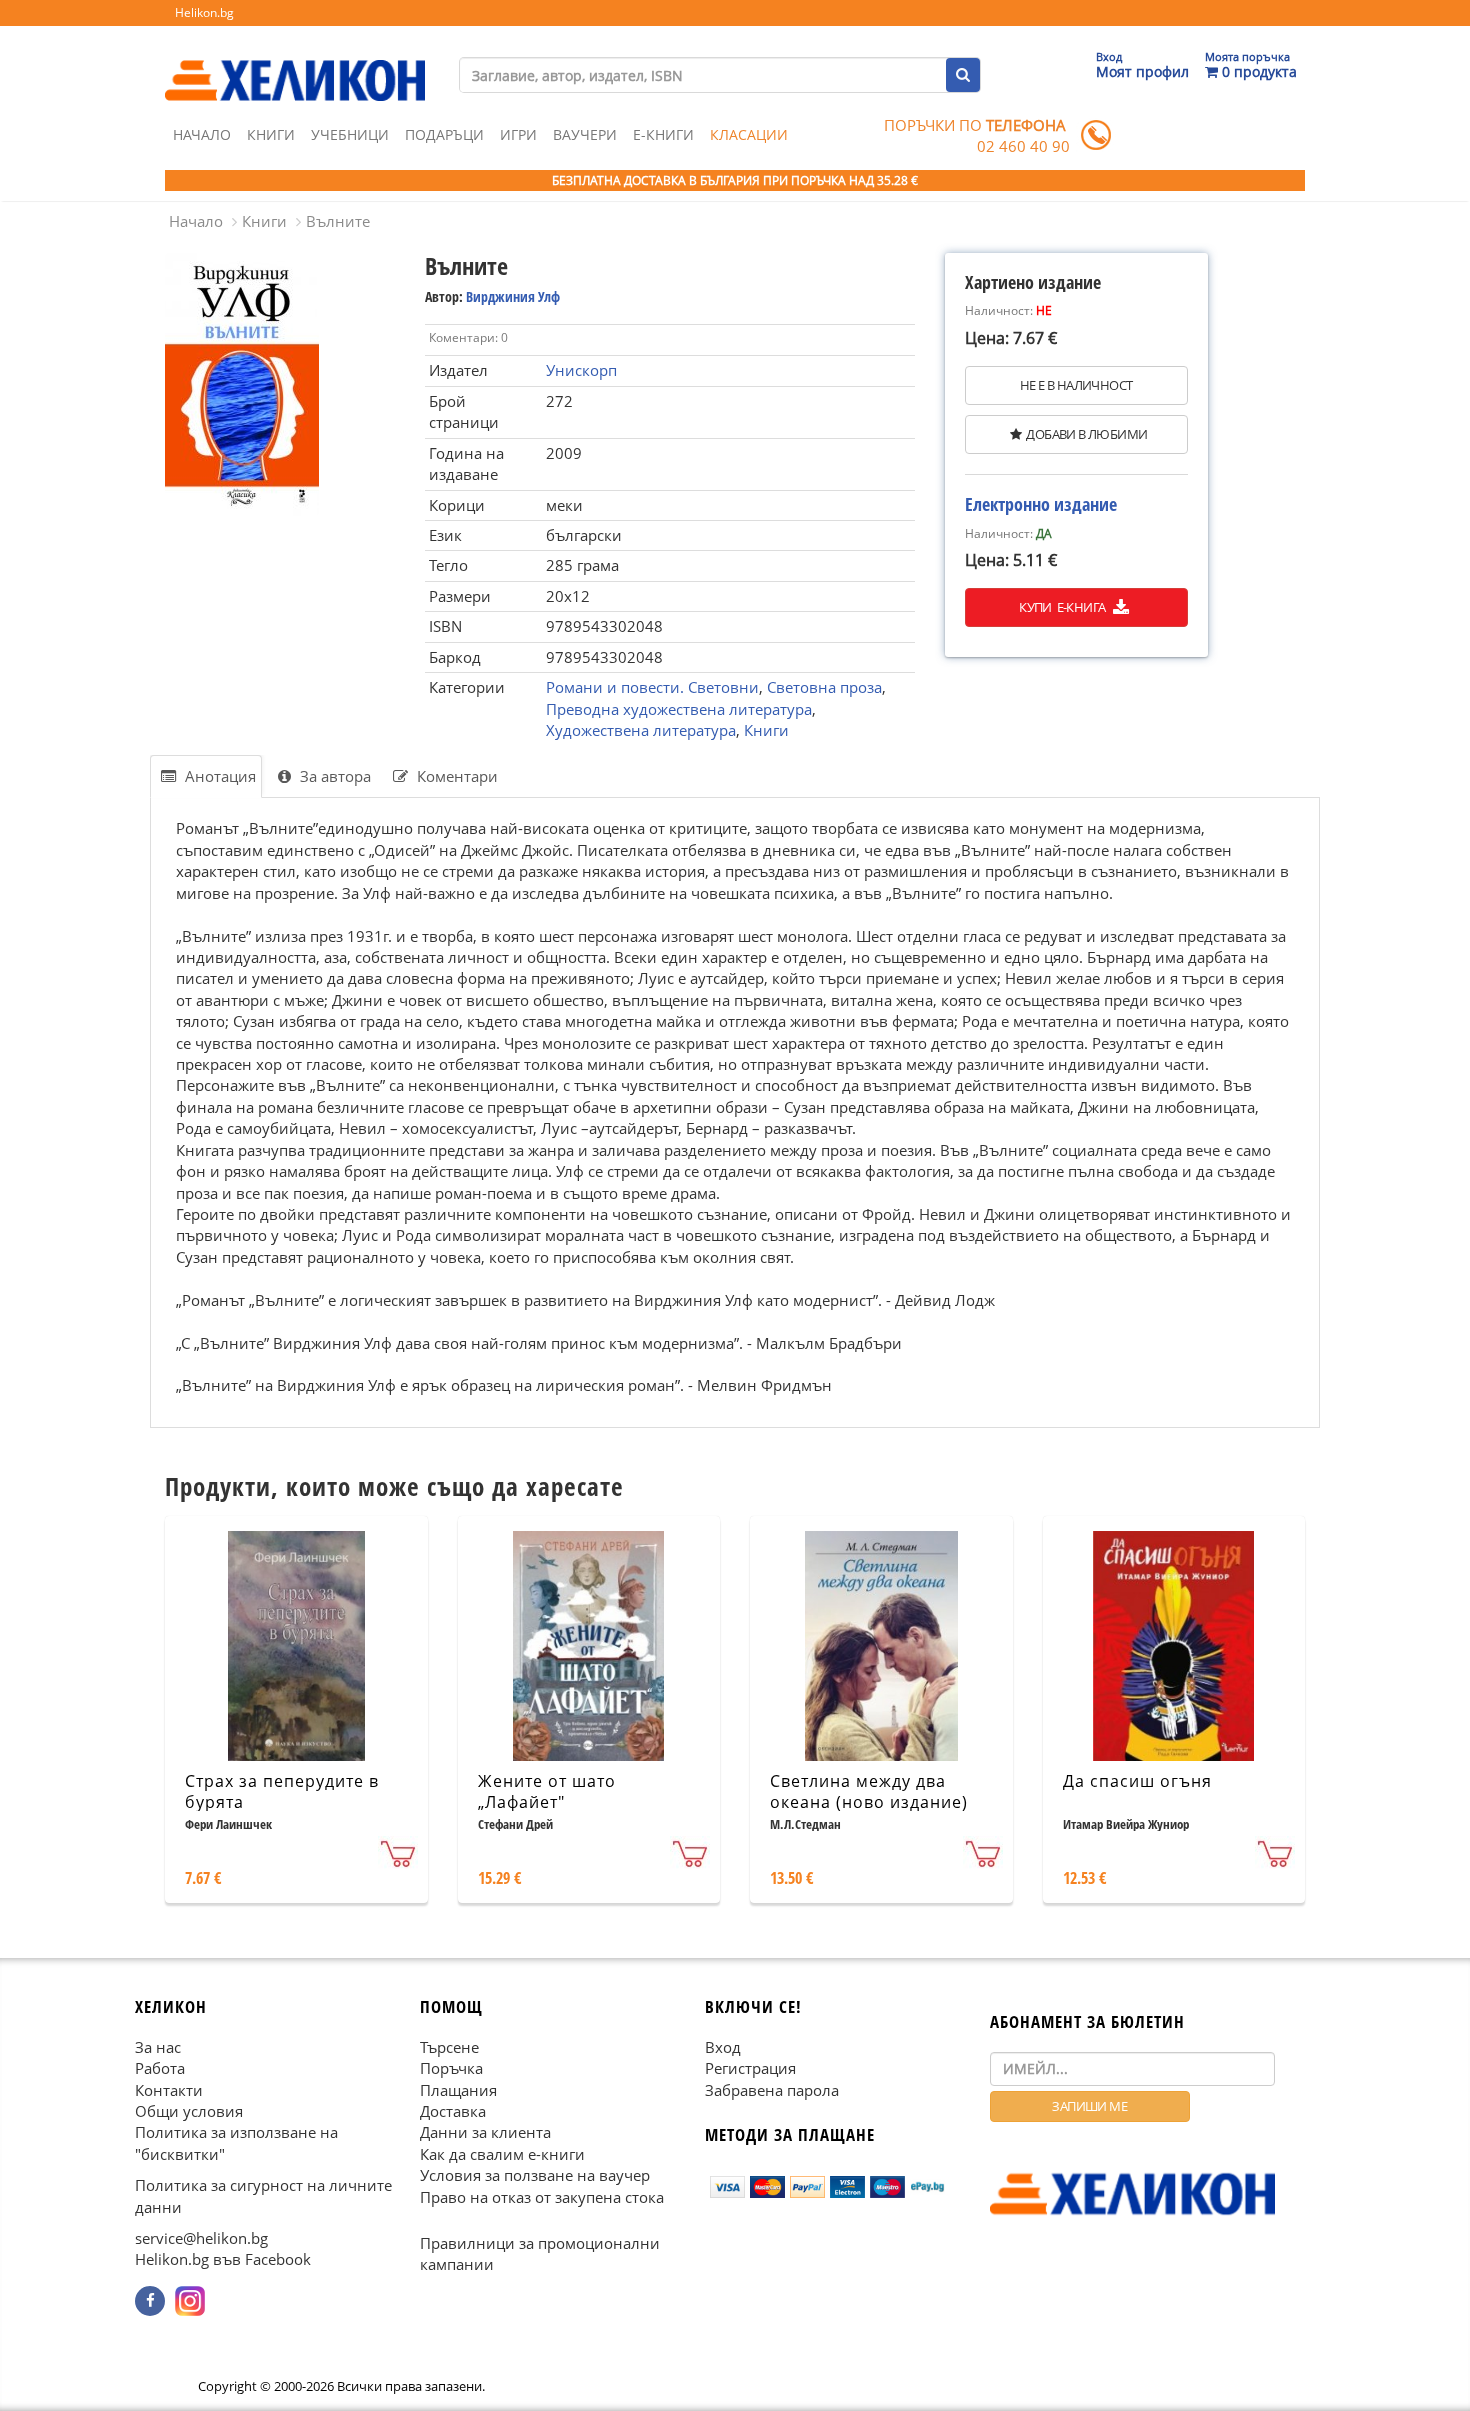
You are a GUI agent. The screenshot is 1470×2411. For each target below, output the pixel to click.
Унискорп (581, 370)
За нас (158, 2046)
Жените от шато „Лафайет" (547, 1791)
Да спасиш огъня (1137, 1781)
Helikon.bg (204, 12)
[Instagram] (190, 2301)
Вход (723, 2046)
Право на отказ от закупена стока (542, 2196)
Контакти (169, 2089)
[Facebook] (150, 2301)
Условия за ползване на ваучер (535, 2175)
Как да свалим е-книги (502, 2154)
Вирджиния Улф (513, 296)
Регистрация (750, 2068)
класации (749, 134)
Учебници (350, 134)
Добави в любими (1086, 434)
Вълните (338, 221)
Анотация (218, 776)
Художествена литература (641, 730)
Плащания (458, 2089)
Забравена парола (772, 2089)
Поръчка (451, 2068)
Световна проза (824, 687)
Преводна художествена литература (679, 709)
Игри (518, 134)
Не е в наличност (1076, 385)
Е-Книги (663, 134)
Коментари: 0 (468, 337)
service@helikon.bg (201, 2238)
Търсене (449, 2046)
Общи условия (189, 2111)
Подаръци (444, 134)
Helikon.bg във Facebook (223, 2259)
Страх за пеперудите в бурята (282, 1791)
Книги (271, 134)
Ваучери (585, 134)
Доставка (453, 2111)
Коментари (455, 776)
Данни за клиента (485, 2132)
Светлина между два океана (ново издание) (869, 1791)
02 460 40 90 (1023, 146)
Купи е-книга (1063, 607)
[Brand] (295, 61)
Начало (202, 134)
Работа (160, 2068)
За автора (333, 776)
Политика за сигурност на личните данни (263, 2195)
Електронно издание (1041, 504)
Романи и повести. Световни (652, 687)
